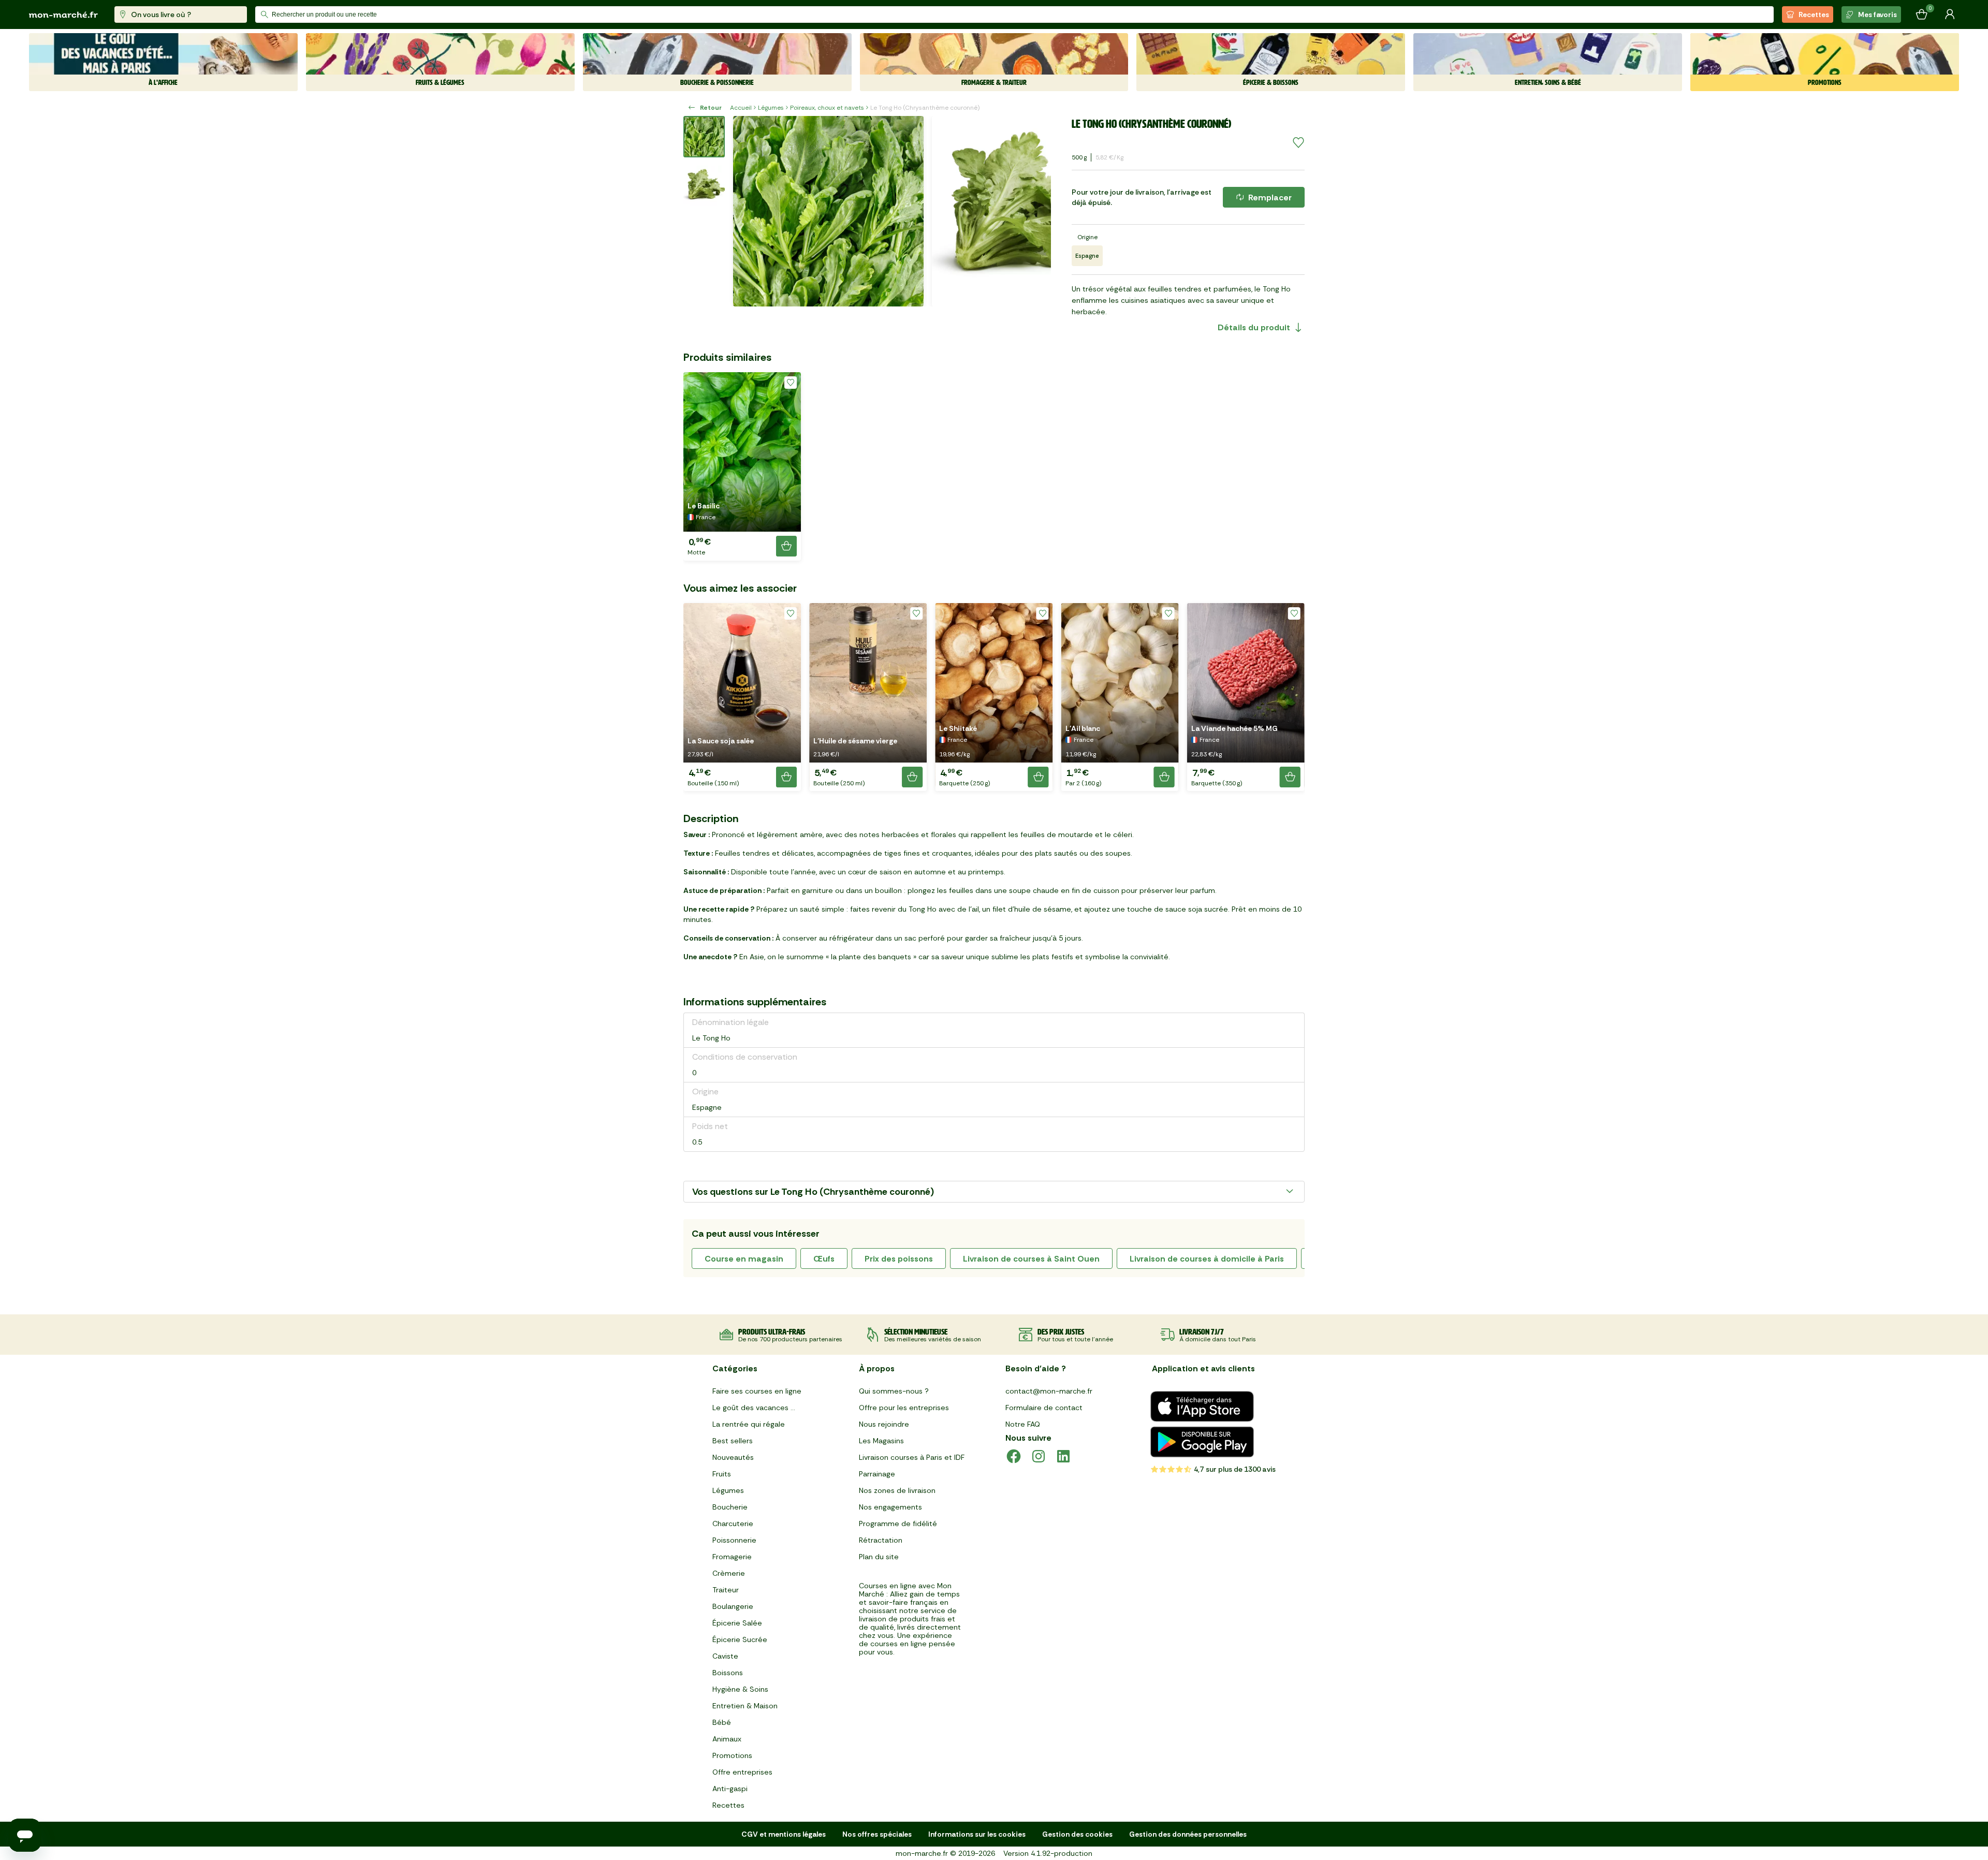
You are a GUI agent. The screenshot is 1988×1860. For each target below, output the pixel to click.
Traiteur (726, 1590)
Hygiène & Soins (740, 1689)
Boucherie (730, 1507)
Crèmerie (729, 1573)
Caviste (725, 1656)
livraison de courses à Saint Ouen (1031, 1259)
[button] (742, 466)
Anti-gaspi (730, 1789)
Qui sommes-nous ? (894, 1391)
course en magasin (744, 1259)
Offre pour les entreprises (904, 1408)
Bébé (722, 1722)
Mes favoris (1877, 14)
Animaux (727, 1739)
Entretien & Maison (745, 1706)
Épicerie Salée (737, 1623)
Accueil (741, 108)
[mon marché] (63, 15)
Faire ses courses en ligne (757, 1391)
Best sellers (733, 1441)
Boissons (728, 1673)
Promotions (732, 1755)
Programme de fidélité (898, 1524)
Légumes (771, 108)
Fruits (722, 1474)
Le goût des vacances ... (754, 1408)
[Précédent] (748, 211)
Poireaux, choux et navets (827, 108)
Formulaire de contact (1044, 1408)
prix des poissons (899, 1259)
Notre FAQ (1023, 1424)
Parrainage (877, 1474)
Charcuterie (733, 1524)
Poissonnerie (734, 1540)
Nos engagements (890, 1507)
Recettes (1814, 14)
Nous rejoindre (884, 1424)
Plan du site (879, 1557)
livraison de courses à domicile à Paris (1207, 1259)
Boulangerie (733, 1606)
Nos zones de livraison (897, 1490)
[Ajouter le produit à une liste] (1298, 143)
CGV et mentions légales (784, 1834)
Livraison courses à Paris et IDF (912, 1457)
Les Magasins (881, 1441)
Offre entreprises (742, 1772)
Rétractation (881, 1540)
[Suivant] (1036, 211)
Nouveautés (733, 1457)
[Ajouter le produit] (786, 546)
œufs (824, 1259)
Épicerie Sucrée (740, 1639)
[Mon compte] (1950, 14)
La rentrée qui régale (749, 1424)
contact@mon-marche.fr (1049, 1391)
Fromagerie (732, 1557)
